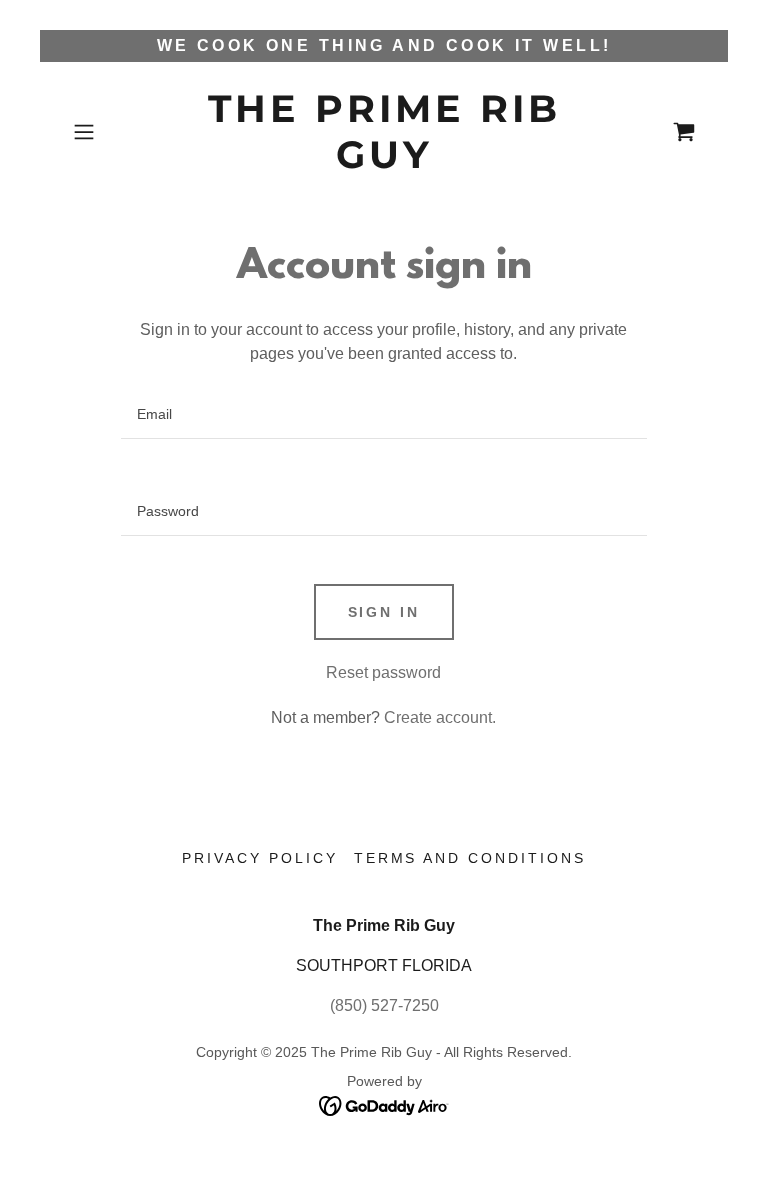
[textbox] (383, 414)
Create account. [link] (440, 717)
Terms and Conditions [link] (470, 858)
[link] (384, 162)
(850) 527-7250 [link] (384, 1005)
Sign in (384, 612)
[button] (112, 132)
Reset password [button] (383, 672)
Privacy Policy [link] (260, 858)
